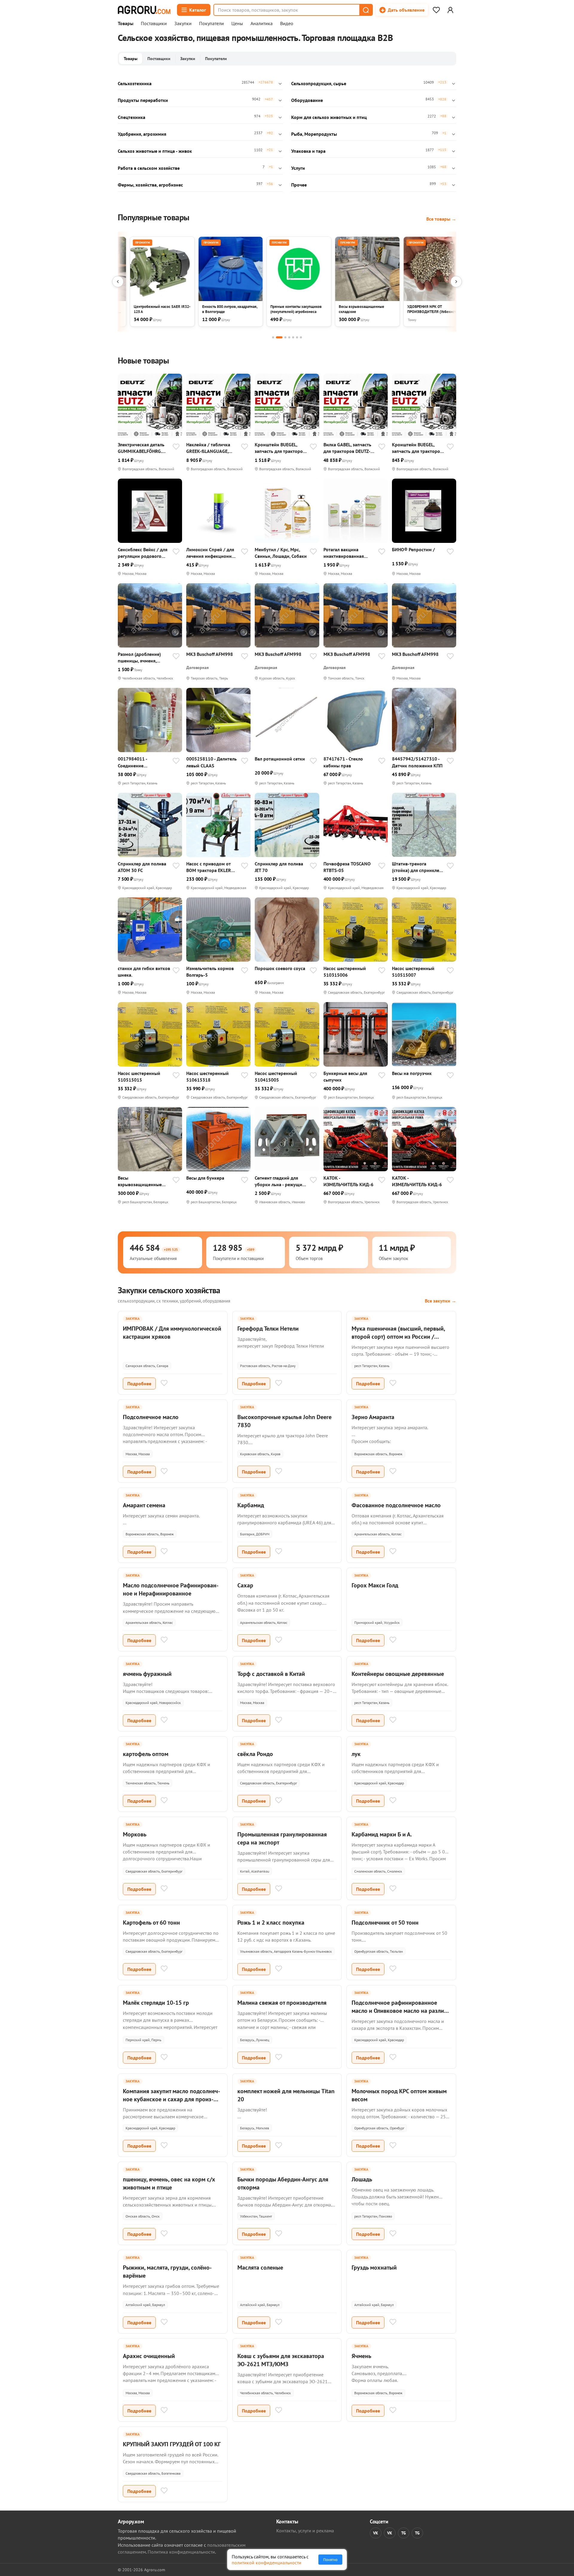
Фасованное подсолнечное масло (396, 1505)
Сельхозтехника (135, 83)
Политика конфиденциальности (181, 2552)
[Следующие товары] (456, 282)
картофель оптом (146, 1754)
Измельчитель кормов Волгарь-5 (210, 972)
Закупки (183, 24)
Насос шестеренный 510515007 (413, 972)
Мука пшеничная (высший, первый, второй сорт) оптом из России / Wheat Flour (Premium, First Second (398, 1337)
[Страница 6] (297, 337)
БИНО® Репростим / (413, 549)
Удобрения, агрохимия (142, 134)
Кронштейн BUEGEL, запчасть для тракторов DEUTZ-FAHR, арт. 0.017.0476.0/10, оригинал (280, 448)
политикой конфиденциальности (267, 2563)
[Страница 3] (285, 337)
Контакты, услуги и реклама (305, 2531)
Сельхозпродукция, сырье (319, 83)
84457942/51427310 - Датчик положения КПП (417, 762)
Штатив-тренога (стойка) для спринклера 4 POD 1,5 (418, 867)
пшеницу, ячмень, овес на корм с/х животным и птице (169, 2183)
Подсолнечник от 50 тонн (385, 1923)
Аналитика (262, 24)
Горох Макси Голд (375, 1585)
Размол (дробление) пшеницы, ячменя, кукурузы (139, 658)
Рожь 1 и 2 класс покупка (271, 1923)
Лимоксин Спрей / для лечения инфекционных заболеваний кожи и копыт (212, 553)
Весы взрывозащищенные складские (140, 1181)
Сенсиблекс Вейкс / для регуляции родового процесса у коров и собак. (143, 553)
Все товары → (441, 219)
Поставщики (154, 24)
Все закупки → (441, 1301)
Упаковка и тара (308, 151)
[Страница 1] (273, 337)
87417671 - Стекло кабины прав (343, 762)
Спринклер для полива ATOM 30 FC (142, 867)
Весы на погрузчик (412, 1073)
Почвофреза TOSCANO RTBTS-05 (347, 867)
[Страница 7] (301, 337)
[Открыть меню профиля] (450, 10)
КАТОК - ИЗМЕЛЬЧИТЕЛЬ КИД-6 (348, 1181)
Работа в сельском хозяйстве (149, 168)
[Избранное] (436, 10)
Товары (126, 24)
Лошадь (362, 2179)
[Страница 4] (289, 337)
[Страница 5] (293, 337)
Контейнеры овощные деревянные (398, 1674)
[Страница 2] (279, 337)
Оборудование (307, 100)
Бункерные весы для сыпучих (345, 1076)
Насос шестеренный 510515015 (139, 1076)
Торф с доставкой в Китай (271, 1674)
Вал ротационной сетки (280, 759)
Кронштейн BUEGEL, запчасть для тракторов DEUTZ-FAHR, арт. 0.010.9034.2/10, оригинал (417, 448)
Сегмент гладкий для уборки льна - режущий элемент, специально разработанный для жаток (280, 1181)
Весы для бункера (205, 1178)
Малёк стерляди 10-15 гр (156, 2003)
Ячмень (361, 2356)
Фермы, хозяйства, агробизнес (150, 185)
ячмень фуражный (147, 1674)
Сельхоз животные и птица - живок (155, 151)
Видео (287, 24)
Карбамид (251, 1505)
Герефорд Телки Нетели (268, 1329)
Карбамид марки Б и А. (382, 1834)
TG (404, 2533)
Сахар (245, 1585)
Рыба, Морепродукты (314, 134)
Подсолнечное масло (151, 1417)
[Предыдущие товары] (118, 282)
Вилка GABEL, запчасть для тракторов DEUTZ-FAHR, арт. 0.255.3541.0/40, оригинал (347, 448)
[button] (366, 10)
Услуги (298, 168)
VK (376, 2533)
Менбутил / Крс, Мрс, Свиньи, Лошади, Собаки (281, 553)
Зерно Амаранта (373, 1417)
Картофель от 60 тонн (151, 1923)
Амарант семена (144, 1505)
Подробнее (139, 1384)
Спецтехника (132, 117)
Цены (237, 24)
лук (356, 1754)
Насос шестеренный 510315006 (345, 972)
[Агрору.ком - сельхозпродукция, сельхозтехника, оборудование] (144, 10)
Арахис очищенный (149, 2356)
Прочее (299, 185)
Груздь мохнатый (374, 2267)
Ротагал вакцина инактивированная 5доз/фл (344, 553)
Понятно (330, 2560)
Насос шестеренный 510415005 (276, 1076)
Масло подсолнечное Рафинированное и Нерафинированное (171, 1589)
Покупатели (212, 24)
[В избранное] (176, 447)
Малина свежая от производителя (282, 2003)
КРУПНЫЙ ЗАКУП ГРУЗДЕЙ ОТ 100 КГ (172, 2444)
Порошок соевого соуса (280, 968)
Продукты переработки (143, 100)
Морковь (135, 1834)
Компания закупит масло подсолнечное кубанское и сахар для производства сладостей (171, 2099)
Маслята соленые (260, 2267)
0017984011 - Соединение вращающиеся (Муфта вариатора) (142, 762)
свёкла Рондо (255, 1754)
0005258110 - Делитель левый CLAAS (212, 762)
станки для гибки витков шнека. (144, 972)
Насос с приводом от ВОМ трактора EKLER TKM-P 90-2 (209, 867)
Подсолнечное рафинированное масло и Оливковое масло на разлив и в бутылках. (399, 2011)
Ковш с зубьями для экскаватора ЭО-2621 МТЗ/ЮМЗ (281, 2360)
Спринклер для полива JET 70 (279, 867)
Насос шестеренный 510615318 (207, 1076)
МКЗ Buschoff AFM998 (210, 654)
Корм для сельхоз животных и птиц (329, 117)
